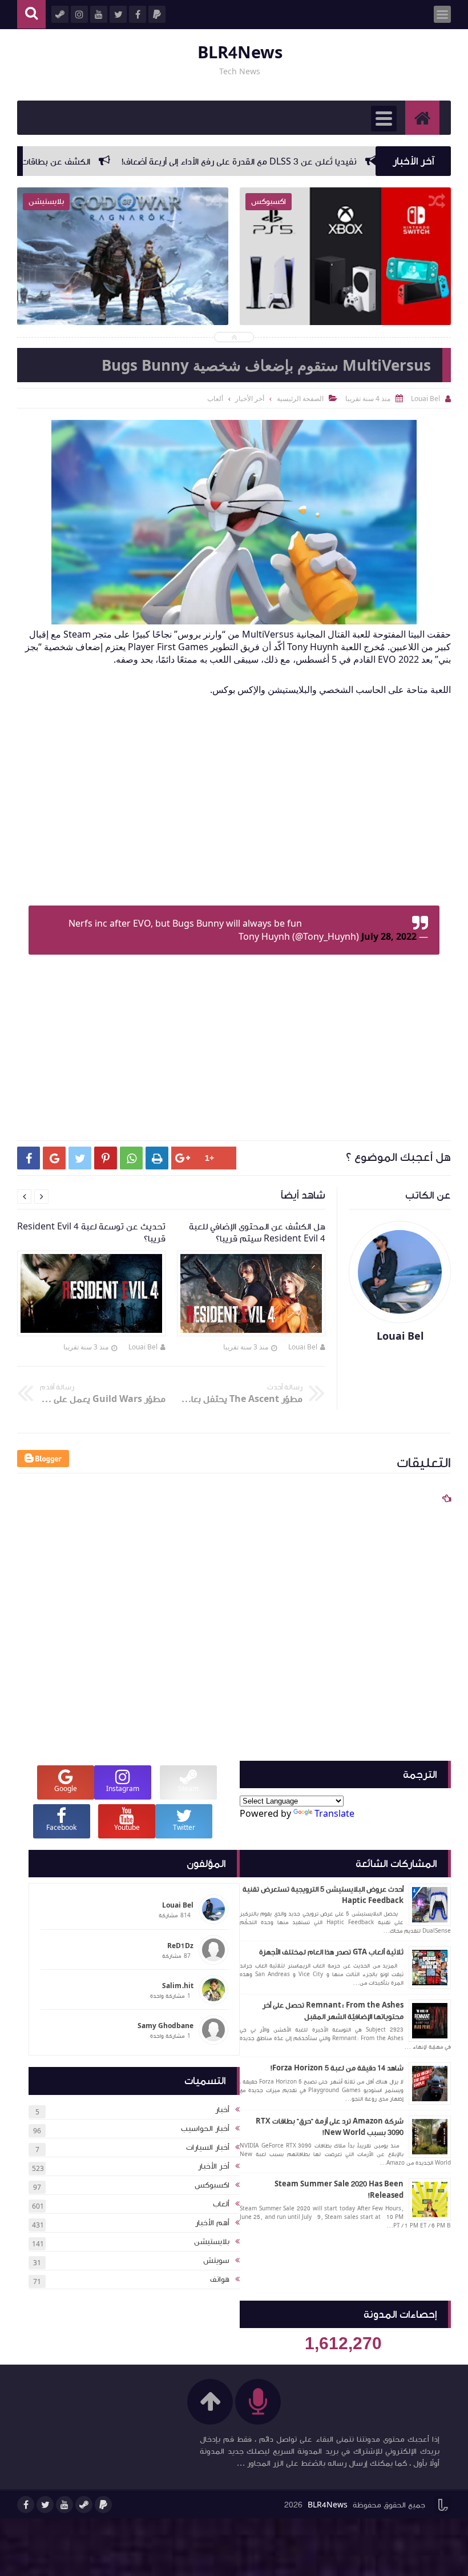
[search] (31, 15)
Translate (334, 1813)
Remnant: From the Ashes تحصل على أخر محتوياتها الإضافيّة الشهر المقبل (333, 2011)
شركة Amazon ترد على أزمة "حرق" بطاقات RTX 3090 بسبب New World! (330, 2127)
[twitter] (45, 2505)
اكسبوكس (212, 2185)
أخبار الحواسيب (205, 2129)
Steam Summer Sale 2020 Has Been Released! (339, 2190)
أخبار (222, 2110)
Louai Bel (303, 1347)
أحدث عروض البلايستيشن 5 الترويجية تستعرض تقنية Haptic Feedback (323, 1895)
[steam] (84, 2505)
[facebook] (26, 2505)
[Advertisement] (228, 810)
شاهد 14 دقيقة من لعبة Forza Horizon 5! (337, 2068)
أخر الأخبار (214, 2166)
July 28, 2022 (389, 936)
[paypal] (103, 2505)
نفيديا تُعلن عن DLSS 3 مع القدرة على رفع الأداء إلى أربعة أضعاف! (300, 162)
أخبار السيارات (208, 2148)
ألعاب (221, 2204)
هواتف (220, 2279)
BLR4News (240, 53)
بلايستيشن (212, 2242)
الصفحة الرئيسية (300, 398)
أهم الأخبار (212, 2223)
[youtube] (64, 2505)
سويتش (216, 2261)
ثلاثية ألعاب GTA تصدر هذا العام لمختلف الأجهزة (331, 1952)
